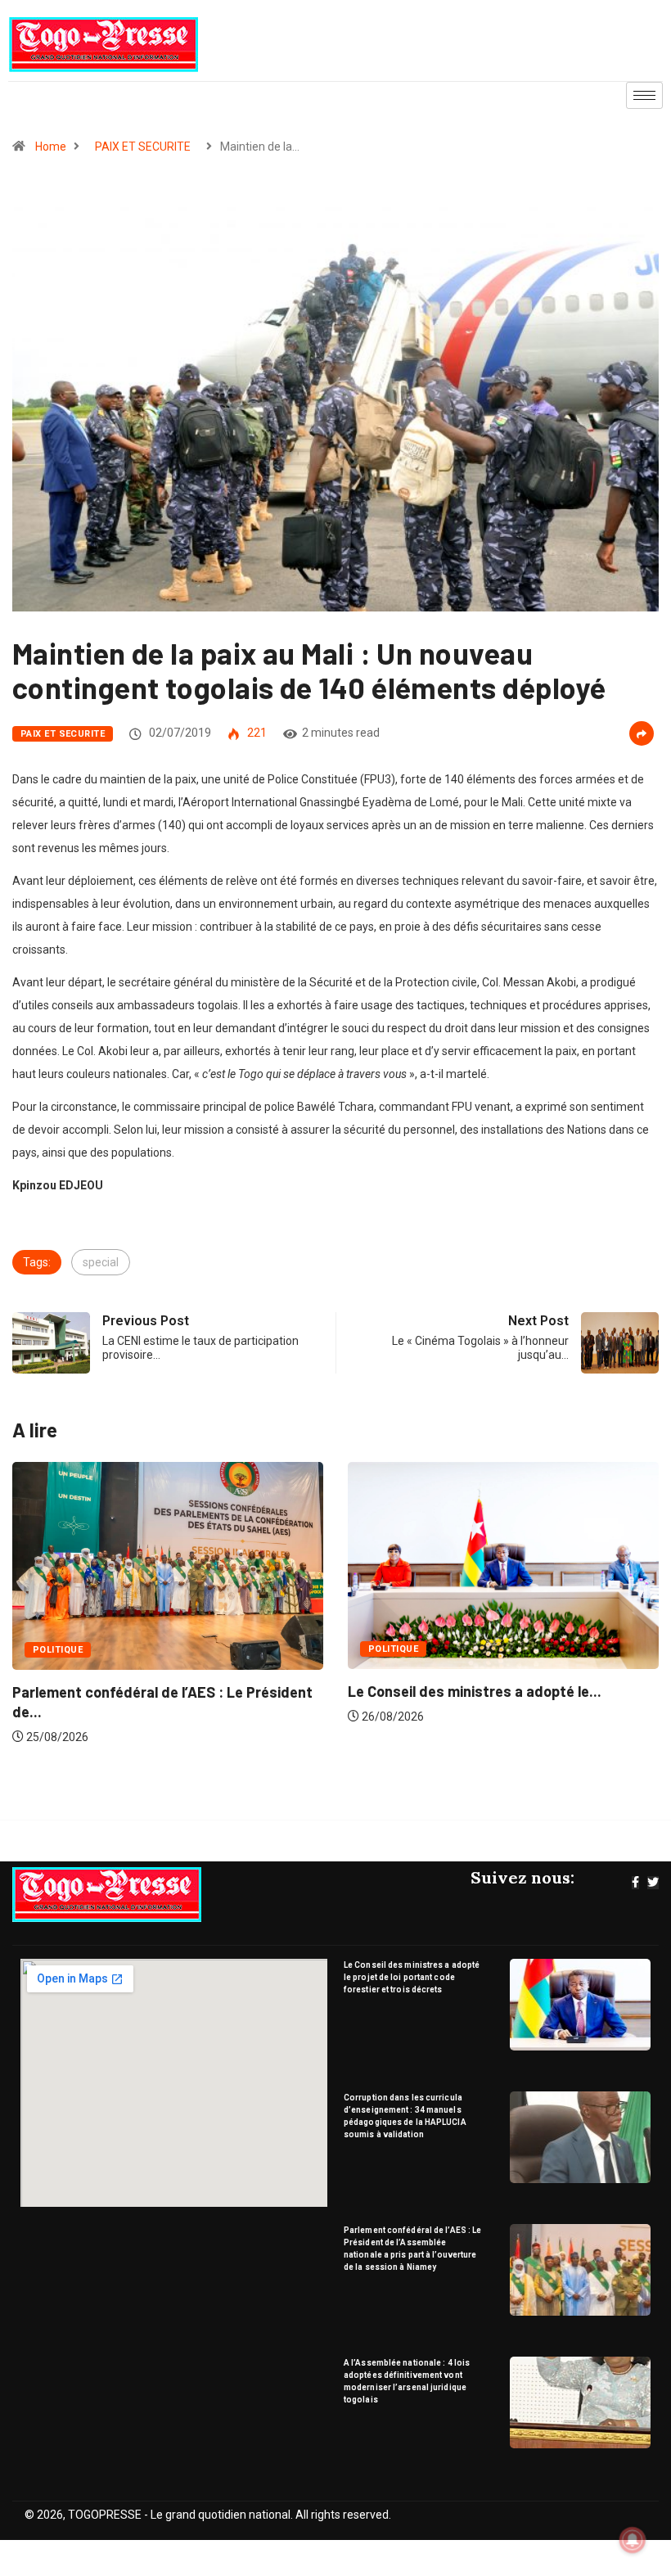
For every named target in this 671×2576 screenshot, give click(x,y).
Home (51, 147)
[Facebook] (635, 1883)
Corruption (416, 1649)
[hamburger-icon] (644, 95)
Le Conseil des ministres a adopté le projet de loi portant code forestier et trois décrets (412, 1977)
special (101, 1262)
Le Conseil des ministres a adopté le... (155, 1691)
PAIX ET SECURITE (143, 147)
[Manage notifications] (633, 2540)
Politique (74, 1649)
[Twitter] (653, 1883)
